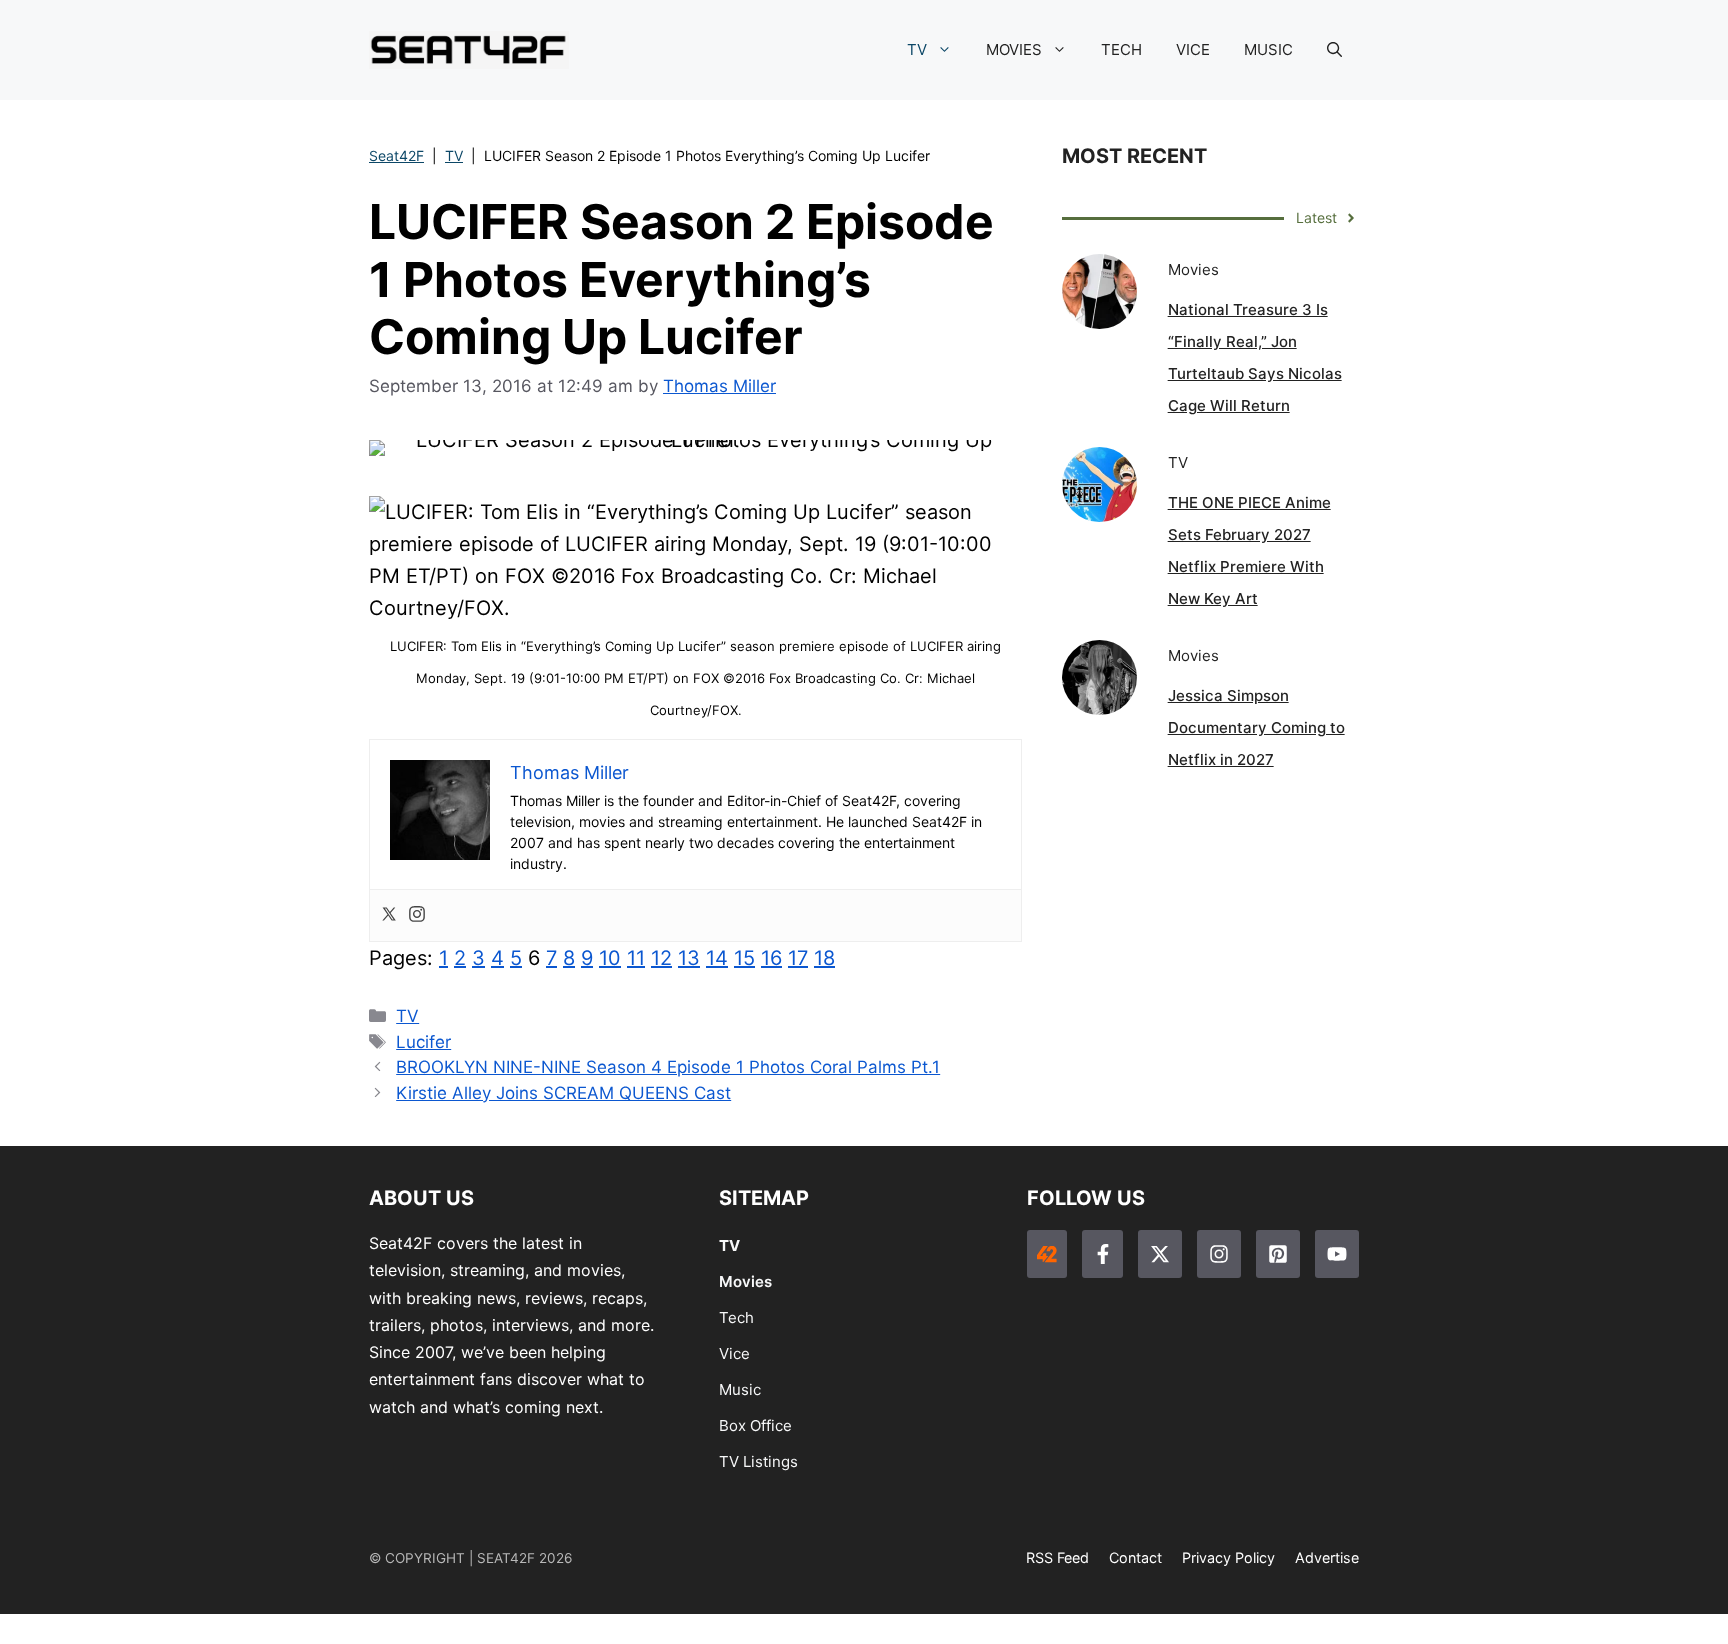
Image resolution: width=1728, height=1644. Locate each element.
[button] (1334, 50)
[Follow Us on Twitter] (1160, 1254)
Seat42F (396, 155)
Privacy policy (1228, 1557)
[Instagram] (417, 915)
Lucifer (423, 1042)
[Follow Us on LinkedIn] (1278, 1254)
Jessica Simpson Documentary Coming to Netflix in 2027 (1256, 727)
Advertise (1327, 1557)
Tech (736, 1317)
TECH (1121, 49)
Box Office (755, 1425)
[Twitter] (389, 915)
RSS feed (1057, 1557)
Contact (1135, 1557)
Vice (734, 1353)
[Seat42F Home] (1047, 1254)
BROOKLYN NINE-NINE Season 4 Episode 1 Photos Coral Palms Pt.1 (668, 1067)
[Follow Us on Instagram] (1219, 1254)
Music (740, 1389)
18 (824, 958)
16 (771, 958)
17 (798, 958)
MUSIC (1268, 49)
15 (744, 958)
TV (917, 49)
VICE (1193, 49)
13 (689, 958)
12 (661, 958)
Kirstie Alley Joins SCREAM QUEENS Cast (563, 1093)
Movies (745, 1281)
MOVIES (1014, 49)
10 (610, 958)
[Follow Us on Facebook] (1102, 1254)
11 (636, 958)
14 (717, 958)
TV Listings (758, 1461)
